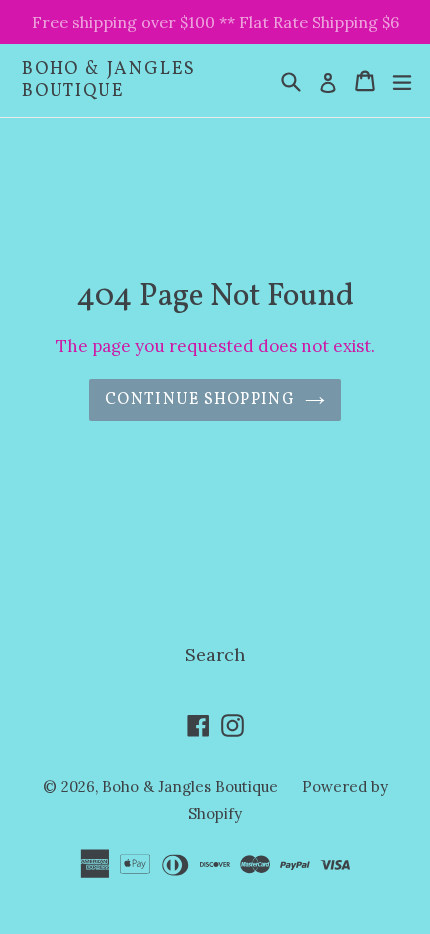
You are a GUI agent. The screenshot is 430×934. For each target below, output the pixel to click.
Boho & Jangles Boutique (109, 80)
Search (215, 654)
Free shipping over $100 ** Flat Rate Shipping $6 (215, 22)
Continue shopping (200, 400)
